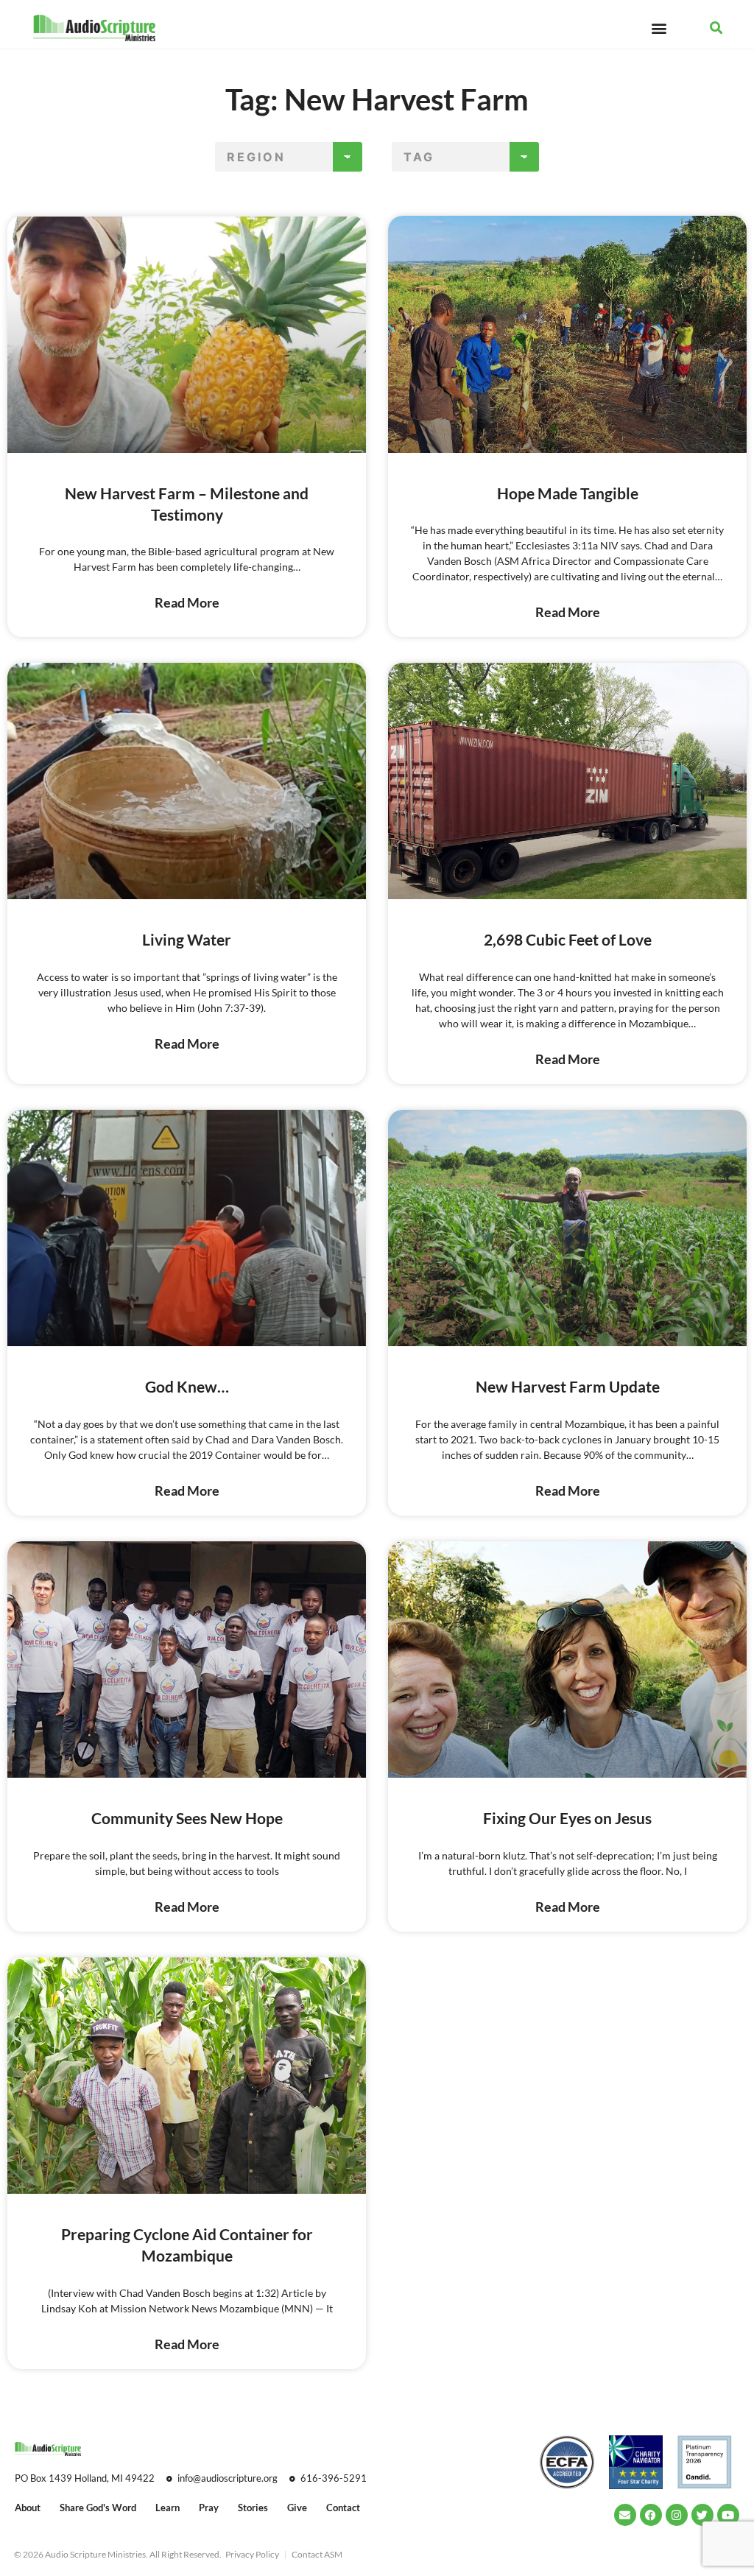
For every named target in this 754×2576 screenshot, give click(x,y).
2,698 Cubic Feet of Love (568, 939)
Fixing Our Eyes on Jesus (567, 1818)
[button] (659, 28)
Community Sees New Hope (187, 1818)
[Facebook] (651, 2515)
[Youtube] (728, 2515)
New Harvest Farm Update (568, 1386)
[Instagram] (677, 2515)
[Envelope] (625, 2515)
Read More (187, 602)
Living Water (187, 939)
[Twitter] (702, 2515)
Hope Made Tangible (568, 493)
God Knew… (187, 1386)
